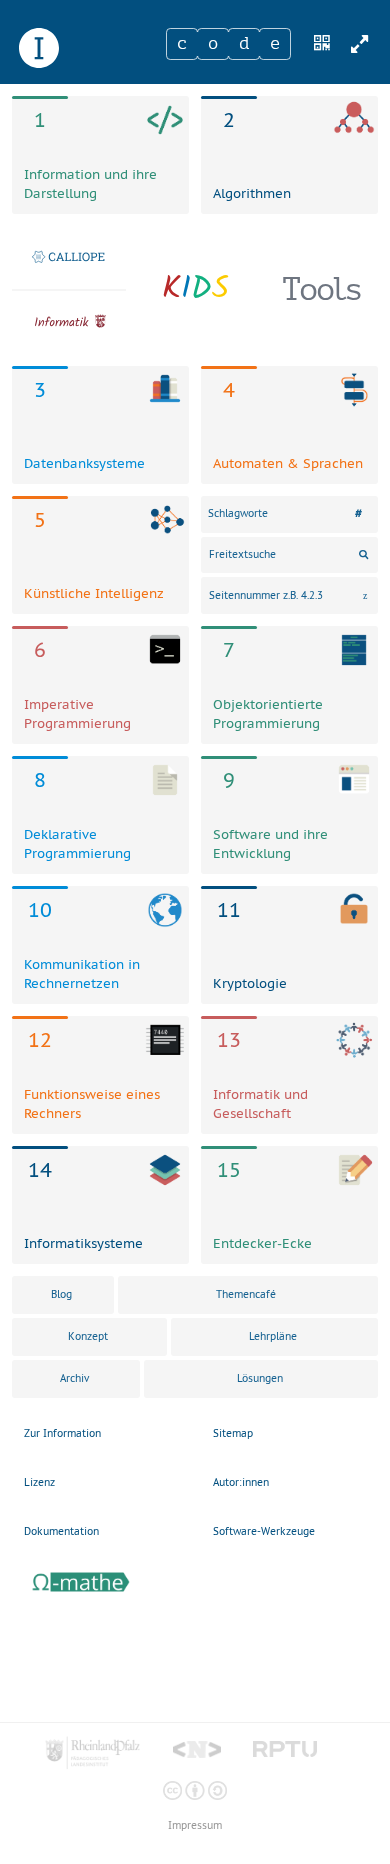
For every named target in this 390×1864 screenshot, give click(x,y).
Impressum (195, 1825)
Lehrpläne (273, 1336)
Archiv (74, 1378)
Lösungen (260, 1378)
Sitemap (233, 1433)
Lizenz (39, 1482)
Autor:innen (241, 1482)
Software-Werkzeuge (264, 1531)
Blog (61, 1294)
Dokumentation (61, 1531)
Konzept (88, 1336)
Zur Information (62, 1433)
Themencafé (246, 1294)
